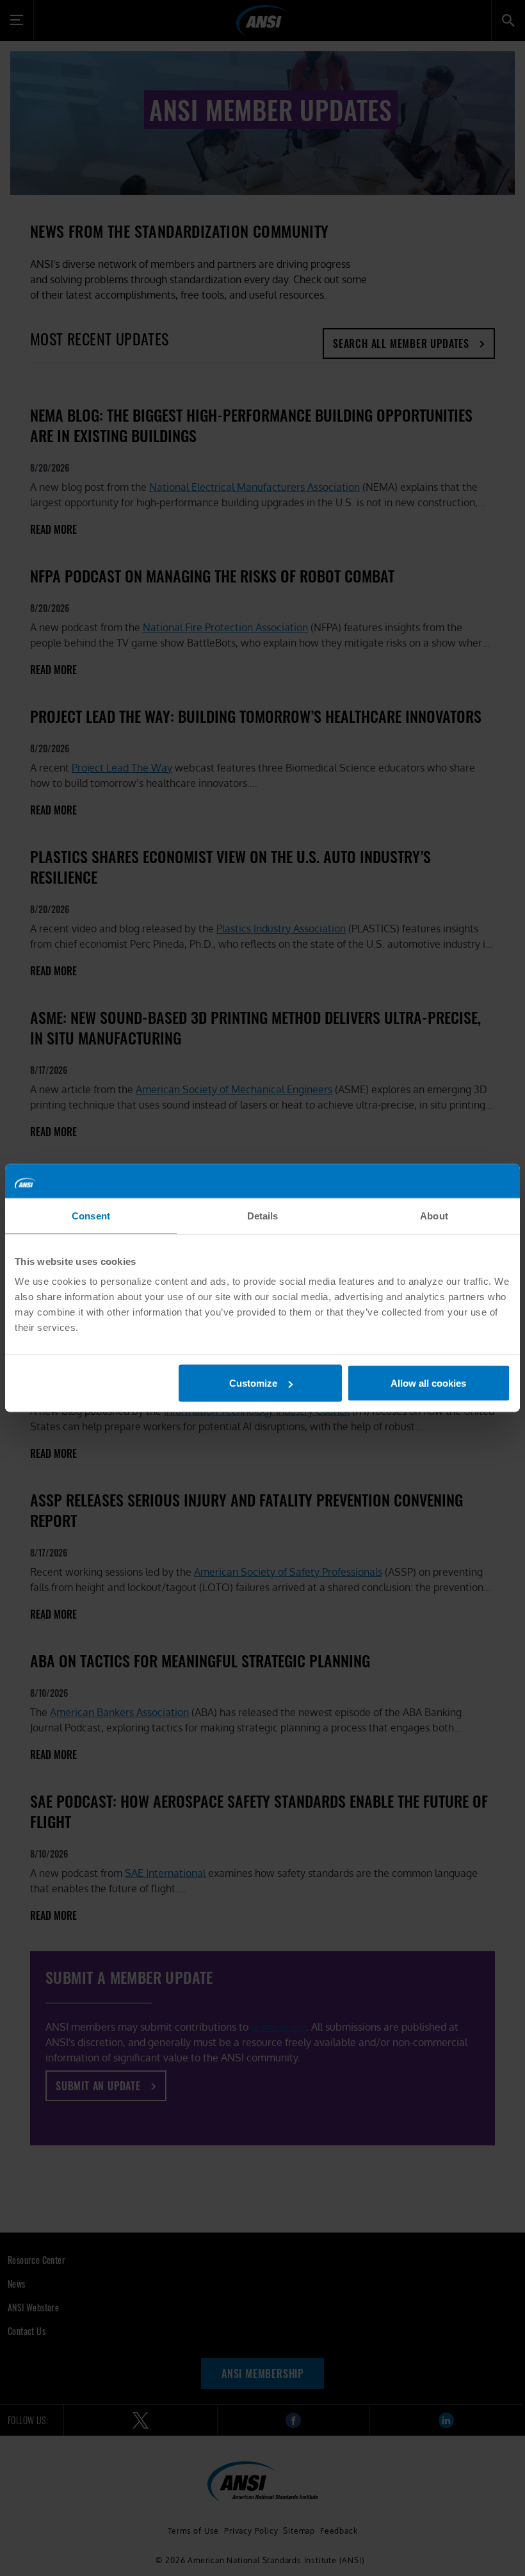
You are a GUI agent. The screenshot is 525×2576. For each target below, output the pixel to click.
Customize (253, 1383)
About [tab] (434, 1215)
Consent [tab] (91, 1215)
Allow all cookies (428, 1383)
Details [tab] (263, 1215)
